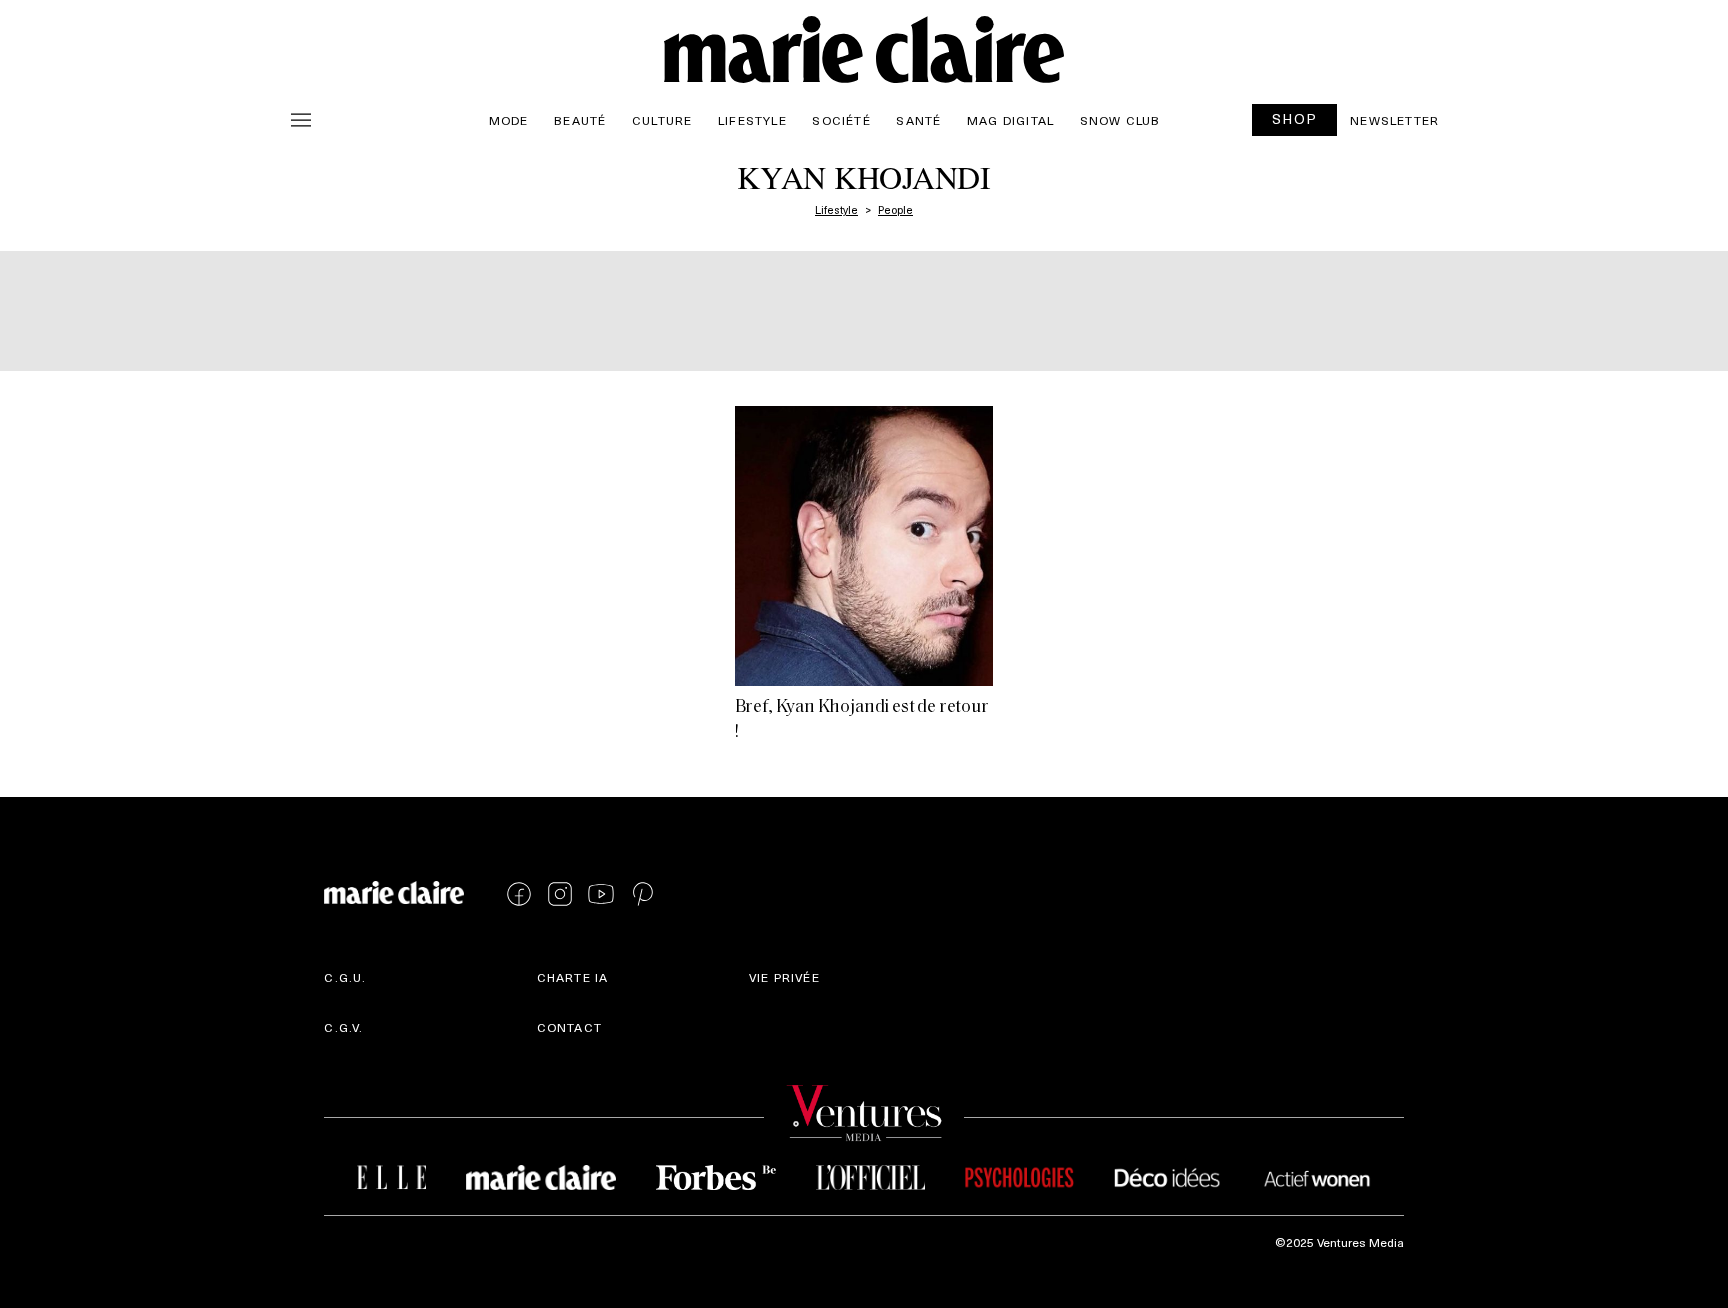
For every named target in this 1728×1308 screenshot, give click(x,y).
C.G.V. (343, 1027)
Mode (509, 120)
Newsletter (1394, 120)
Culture (662, 120)
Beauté (580, 120)
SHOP (1295, 118)
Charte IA (573, 977)
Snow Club (1120, 120)
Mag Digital (1010, 120)
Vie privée (784, 977)
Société (841, 120)
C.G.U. (345, 977)
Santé (918, 120)
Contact (569, 1027)
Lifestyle (752, 120)
